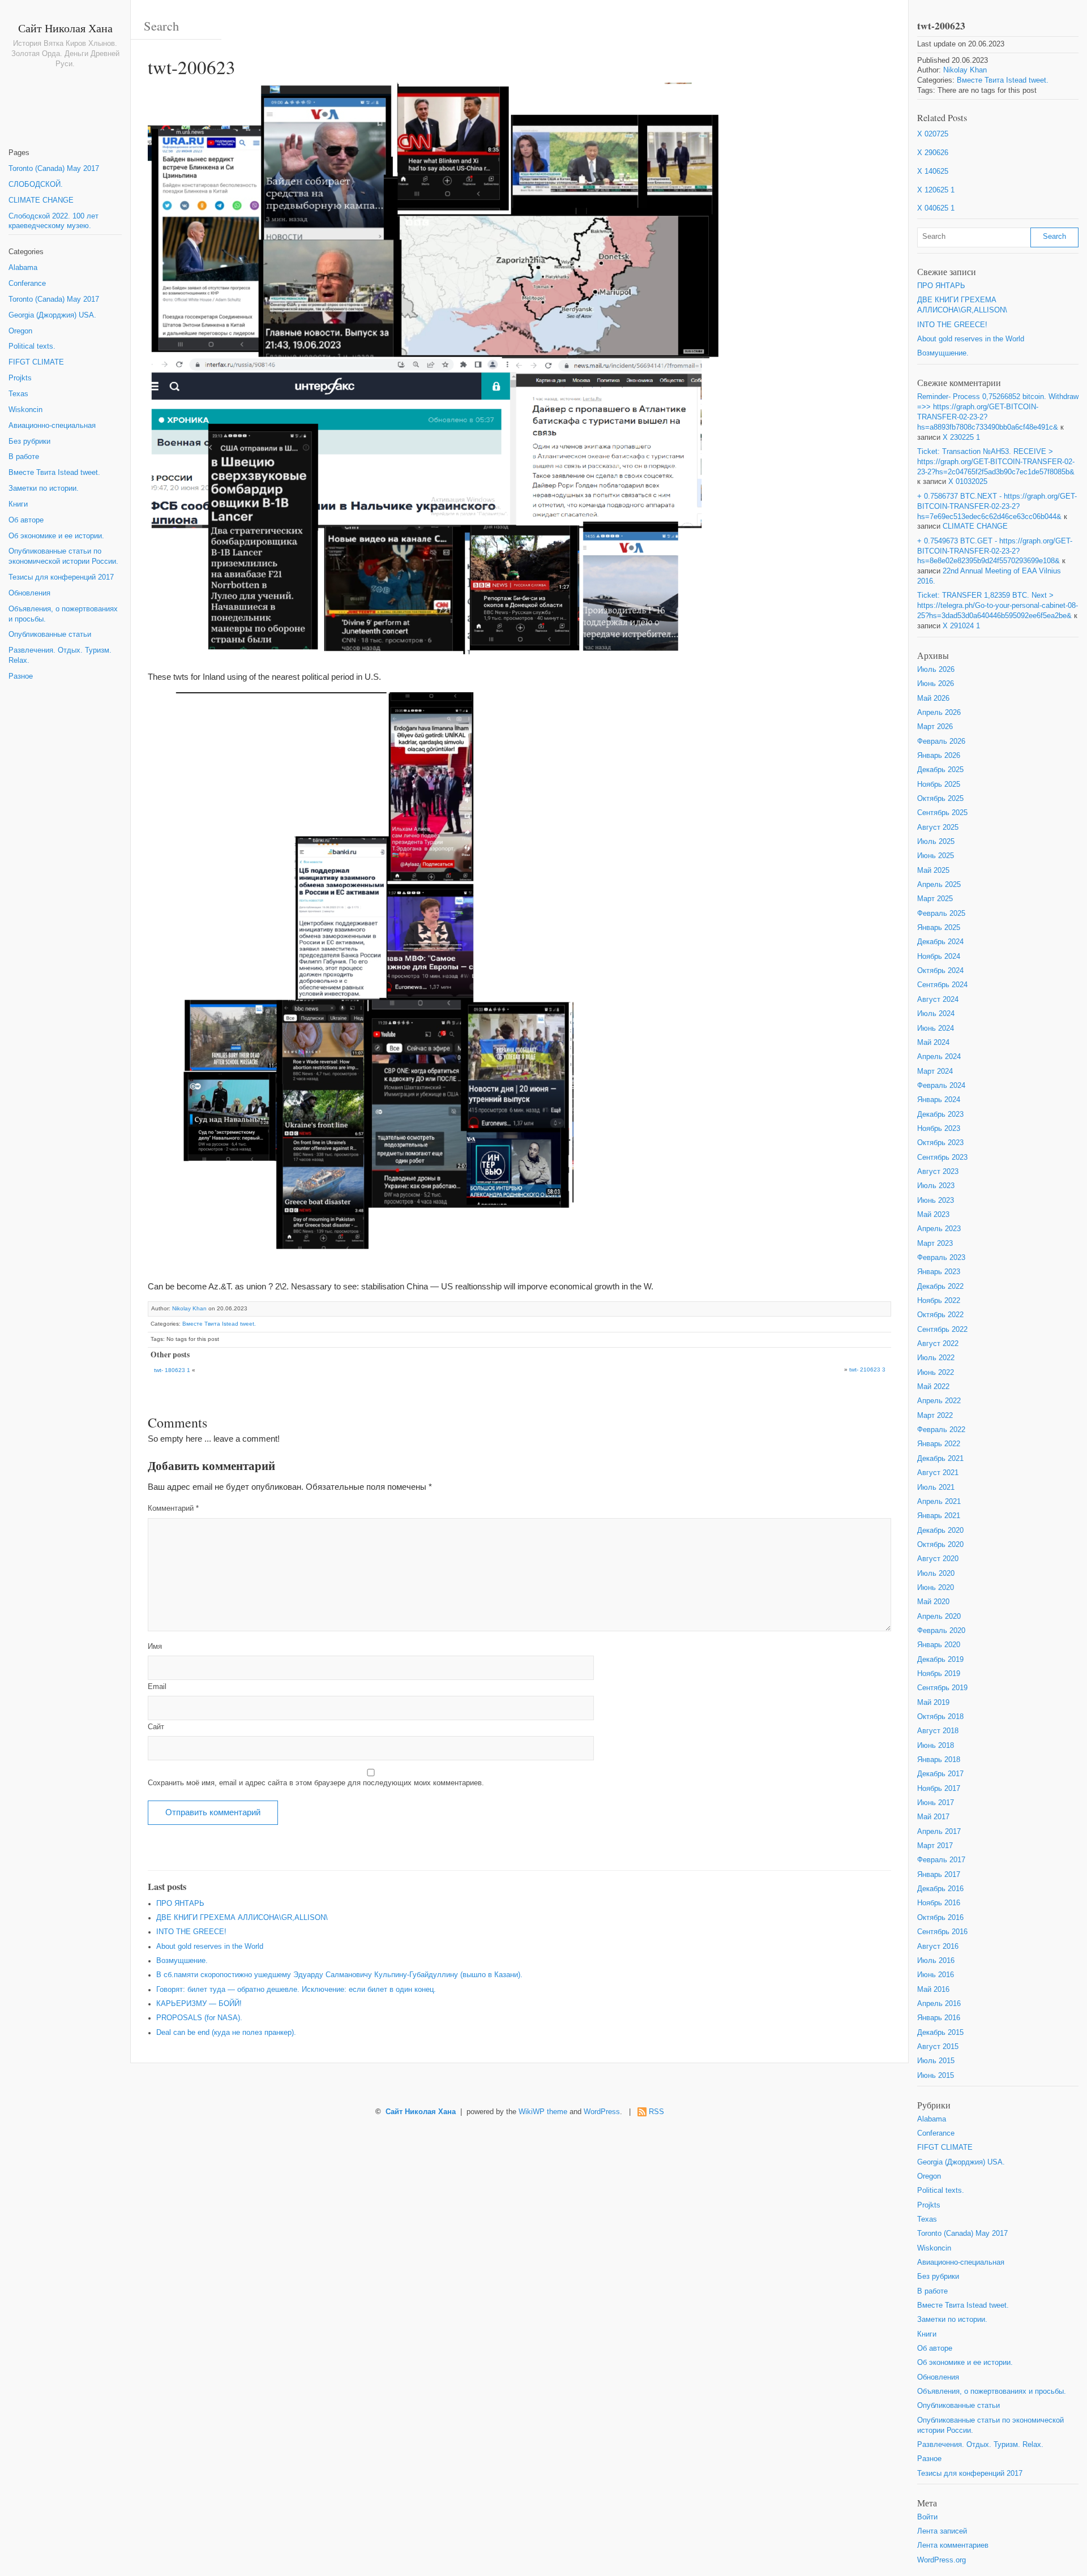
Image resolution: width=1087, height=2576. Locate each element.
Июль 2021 (936, 1488)
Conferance (27, 284)
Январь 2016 (939, 2018)
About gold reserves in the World (210, 1947)
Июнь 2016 (936, 1975)
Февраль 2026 (941, 741)
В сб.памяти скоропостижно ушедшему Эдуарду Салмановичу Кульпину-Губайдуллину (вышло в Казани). (339, 1975)
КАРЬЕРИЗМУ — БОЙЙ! (199, 2004)
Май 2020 (933, 1602)
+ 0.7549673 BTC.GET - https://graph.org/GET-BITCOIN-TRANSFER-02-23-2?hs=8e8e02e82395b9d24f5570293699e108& (995, 551)
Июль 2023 (936, 1186)
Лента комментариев (953, 2545)
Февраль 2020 (941, 1631)
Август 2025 (938, 828)
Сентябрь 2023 (942, 1158)
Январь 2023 (939, 1272)
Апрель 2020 (939, 1617)
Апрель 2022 (939, 1401)
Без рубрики (29, 442)
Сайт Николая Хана (65, 28)
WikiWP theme (543, 2112)
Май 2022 (933, 1387)
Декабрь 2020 (940, 1531)
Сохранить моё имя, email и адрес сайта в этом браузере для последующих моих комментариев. (316, 1783)
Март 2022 (935, 1416)
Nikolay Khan (189, 1308)
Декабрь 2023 (940, 1115)
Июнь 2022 (936, 1373)
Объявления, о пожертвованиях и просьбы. (63, 614)
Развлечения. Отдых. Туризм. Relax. (60, 655)
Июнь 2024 (936, 1028)
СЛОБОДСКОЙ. (36, 185)
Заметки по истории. (44, 488)
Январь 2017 (939, 1875)
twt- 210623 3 (867, 1370)
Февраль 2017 (941, 1860)
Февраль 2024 (941, 1086)
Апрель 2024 (939, 1057)
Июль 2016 (936, 1961)
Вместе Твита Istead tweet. (54, 473)
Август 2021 (938, 1473)
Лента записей (942, 2531)
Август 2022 (938, 1344)
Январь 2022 (939, 1444)
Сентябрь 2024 (942, 985)
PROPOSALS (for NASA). (199, 2018)
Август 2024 (938, 1000)
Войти (927, 2517)
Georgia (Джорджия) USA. (52, 315)
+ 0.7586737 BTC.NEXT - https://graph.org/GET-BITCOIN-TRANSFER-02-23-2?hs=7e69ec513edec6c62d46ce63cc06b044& (997, 507)
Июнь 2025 (936, 856)
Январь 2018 (939, 1760)
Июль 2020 (936, 1574)
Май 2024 (933, 1043)
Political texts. (32, 346)
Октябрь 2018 (940, 1717)
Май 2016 (933, 1990)
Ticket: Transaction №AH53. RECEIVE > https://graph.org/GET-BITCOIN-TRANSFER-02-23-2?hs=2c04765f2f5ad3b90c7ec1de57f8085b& (996, 462)
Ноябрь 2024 (939, 957)
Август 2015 (938, 2047)
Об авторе (26, 520)
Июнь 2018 (936, 1746)
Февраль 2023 (941, 1258)
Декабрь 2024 (940, 942)
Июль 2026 (936, 670)
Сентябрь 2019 (942, 1688)
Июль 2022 (936, 1358)
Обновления (29, 593)
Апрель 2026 (939, 713)
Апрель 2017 (939, 1832)
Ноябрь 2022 (939, 1301)
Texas (18, 394)
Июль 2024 (936, 1014)
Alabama (23, 268)
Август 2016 (938, 1947)
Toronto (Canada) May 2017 (54, 169)
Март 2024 (935, 1071)
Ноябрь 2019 (939, 1674)
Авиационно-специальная (52, 426)
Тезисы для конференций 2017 (61, 577)
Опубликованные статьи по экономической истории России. (63, 556)
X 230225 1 (961, 438)
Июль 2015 (936, 2061)
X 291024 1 (961, 626)
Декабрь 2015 (940, 2033)
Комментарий (173, 1508)
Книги (18, 504)
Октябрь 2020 (940, 1545)
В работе (24, 457)
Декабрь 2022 (940, 1287)
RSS (656, 2112)
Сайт (156, 1727)
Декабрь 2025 (940, 770)
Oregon (20, 331)
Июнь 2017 (936, 1803)
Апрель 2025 (939, 885)
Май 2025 (933, 871)
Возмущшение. (182, 1961)
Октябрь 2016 (940, 1918)
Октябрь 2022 (940, 1315)
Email (157, 1687)
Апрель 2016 (939, 2004)
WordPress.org (942, 2560)
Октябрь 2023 (940, 1143)
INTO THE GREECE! (191, 1932)
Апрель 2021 (939, 1502)
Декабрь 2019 (940, 1660)
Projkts (20, 378)
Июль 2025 (936, 842)
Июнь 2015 (936, 2076)
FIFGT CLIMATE (36, 362)
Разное (21, 676)
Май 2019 (933, 1703)
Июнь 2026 (936, 684)
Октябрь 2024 (940, 971)
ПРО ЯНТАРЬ (180, 1904)
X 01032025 (968, 482)
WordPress (602, 2112)
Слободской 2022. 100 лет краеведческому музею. (54, 221)
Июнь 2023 (936, 1201)
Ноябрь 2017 (939, 1789)
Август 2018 (938, 1731)
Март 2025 (935, 899)
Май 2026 (933, 698)
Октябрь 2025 (940, 799)
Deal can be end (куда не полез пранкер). (226, 2033)
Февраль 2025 (941, 914)
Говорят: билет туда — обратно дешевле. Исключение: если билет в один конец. (296, 1990)
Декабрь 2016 (940, 1889)
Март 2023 (935, 1244)
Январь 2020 (939, 1645)
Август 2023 (938, 1172)
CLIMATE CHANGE (41, 200)
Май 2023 (933, 1215)
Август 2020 (938, 1559)
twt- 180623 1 (172, 1370)
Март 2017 (935, 1846)
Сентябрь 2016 (942, 1932)
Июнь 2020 (936, 1588)
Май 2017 (933, 1817)
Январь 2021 (939, 1516)
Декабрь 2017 (940, 1774)
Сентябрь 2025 (942, 813)
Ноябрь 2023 (939, 1129)
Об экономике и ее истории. (56, 536)
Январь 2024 (939, 1100)
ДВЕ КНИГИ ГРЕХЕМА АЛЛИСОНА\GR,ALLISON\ (242, 1918)
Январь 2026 (939, 756)
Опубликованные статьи (50, 635)
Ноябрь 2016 (939, 1903)
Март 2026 (935, 727)
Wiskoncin (25, 410)
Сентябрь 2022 (942, 1330)
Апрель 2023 (939, 1229)
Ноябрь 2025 (939, 785)
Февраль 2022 (941, 1430)
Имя (155, 1647)
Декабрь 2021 (940, 1459)
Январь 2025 (939, 928)
